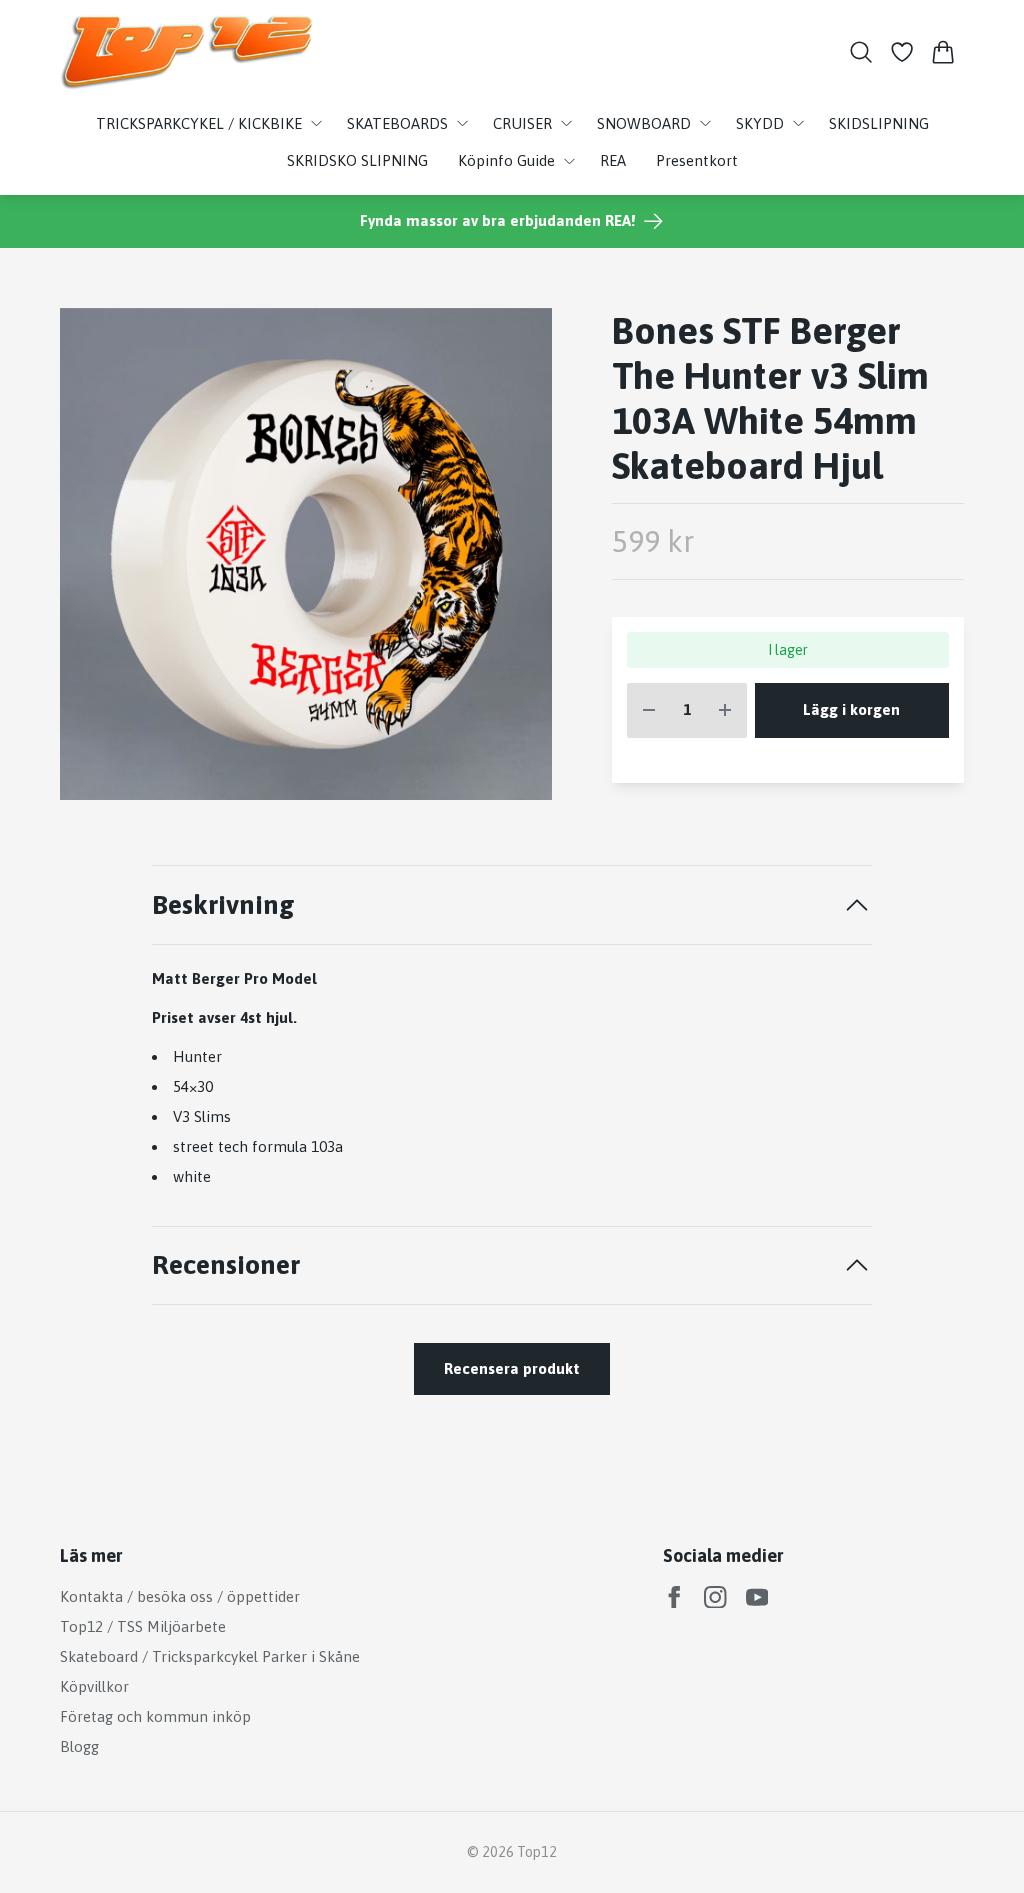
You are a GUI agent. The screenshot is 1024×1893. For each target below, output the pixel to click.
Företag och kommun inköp (155, 1716)
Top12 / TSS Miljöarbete (143, 1626)
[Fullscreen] (306, 554)
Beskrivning (223, 904)
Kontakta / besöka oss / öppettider (180, 1596)
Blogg (79, 1746)
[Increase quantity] (725, 710)
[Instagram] (715, 1597)
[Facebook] (674, 1597)
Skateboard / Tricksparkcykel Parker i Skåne (210, 1656)
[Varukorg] (943, 52)
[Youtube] (757, 1597)
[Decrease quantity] (649, 710)
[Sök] (860, 52)
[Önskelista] (902, 52)
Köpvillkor (94, 1686)
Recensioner (226, 1264)
